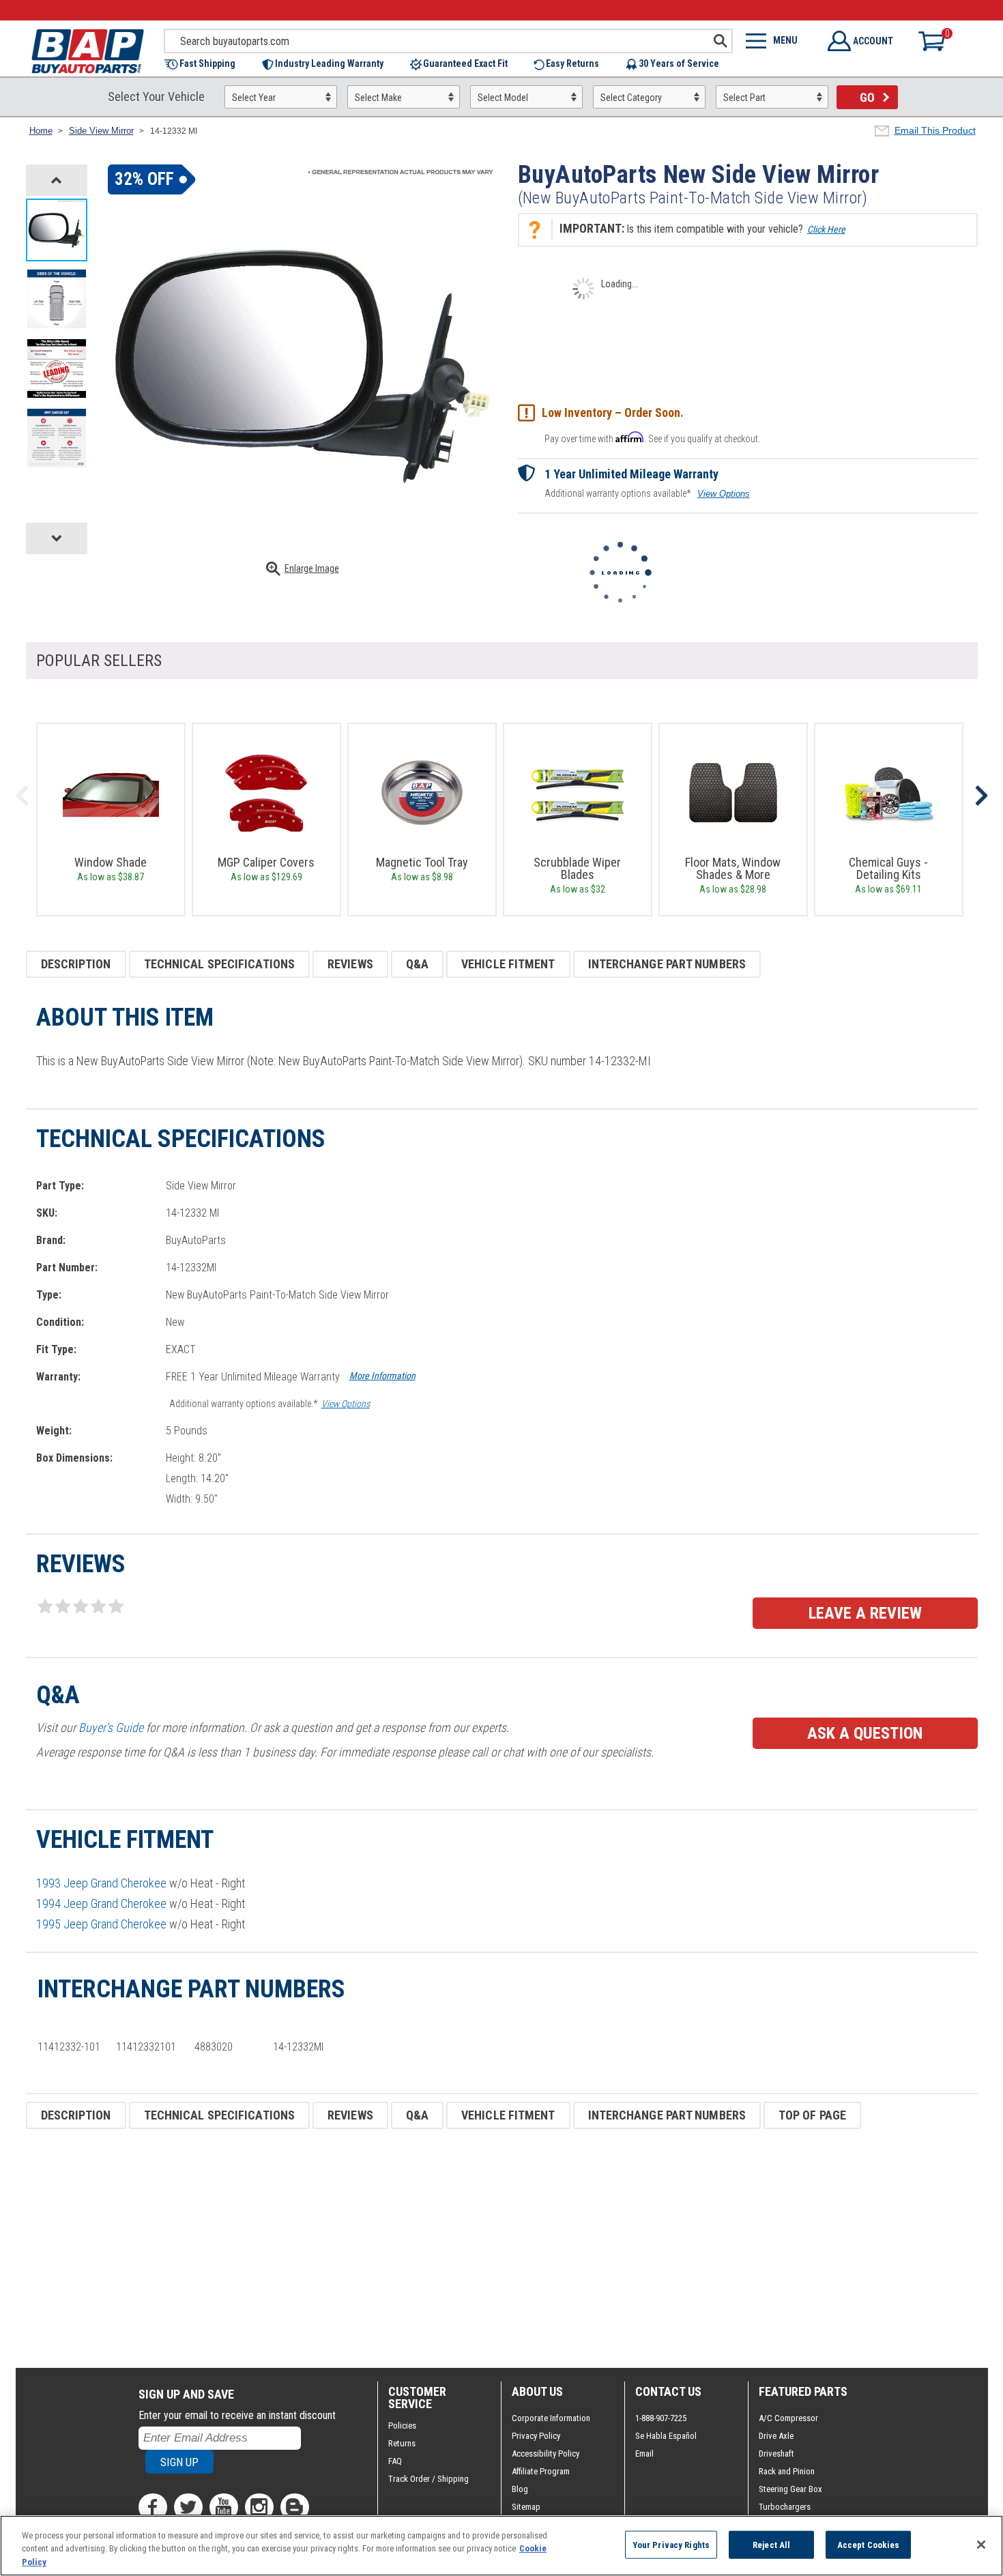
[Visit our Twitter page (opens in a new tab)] (188, 2507)
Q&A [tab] (417, 964)
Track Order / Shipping (428, 2479)
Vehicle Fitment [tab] (508, 964)
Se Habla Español (666, 2436)
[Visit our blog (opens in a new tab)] (295, 2507)
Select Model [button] (503, 98)
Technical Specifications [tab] (219, 964)
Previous (23, 796)
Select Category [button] (631, 98)
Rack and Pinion (787, 2471)
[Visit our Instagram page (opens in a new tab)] (259, 2507)
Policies (402, 2426)
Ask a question (865, 1733)
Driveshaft (776, 2454)
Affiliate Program (541, 2471)
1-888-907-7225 (661, 2418)
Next (981, 796)
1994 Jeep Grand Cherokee (101, 1904)
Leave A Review (865, 1613)
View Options (724, 494)
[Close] (981, 2545)
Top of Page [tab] (812, 2115)
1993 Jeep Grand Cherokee (101, 1883)
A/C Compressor (788, 2418)
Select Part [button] (744, 98)
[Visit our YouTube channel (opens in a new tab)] (224, 2507)
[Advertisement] (435, 2248)
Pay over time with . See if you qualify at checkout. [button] (652, 438)
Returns (402, 2443)
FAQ (395, 2461)
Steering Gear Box (790, 2489)
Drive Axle (776, 2436)
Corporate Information (551, 2418)
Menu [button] (785, 40)
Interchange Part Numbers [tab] (667, 964)
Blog (520, 2489)
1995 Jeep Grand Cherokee (101, 1924)
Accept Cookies (869, 2544)
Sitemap (526, 2507)
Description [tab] (76, 964)
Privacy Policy (536, 2436)
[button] (206, 64)
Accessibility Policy (546, 2454)
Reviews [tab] (350, 964)
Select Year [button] (254, 98)
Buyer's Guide (111, 1727)
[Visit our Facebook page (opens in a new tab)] (153, 2507)
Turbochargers (785, 2507)
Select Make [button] (378, 98)
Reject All (771, 2544)
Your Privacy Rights (671, 2544)
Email (644, 2454)
